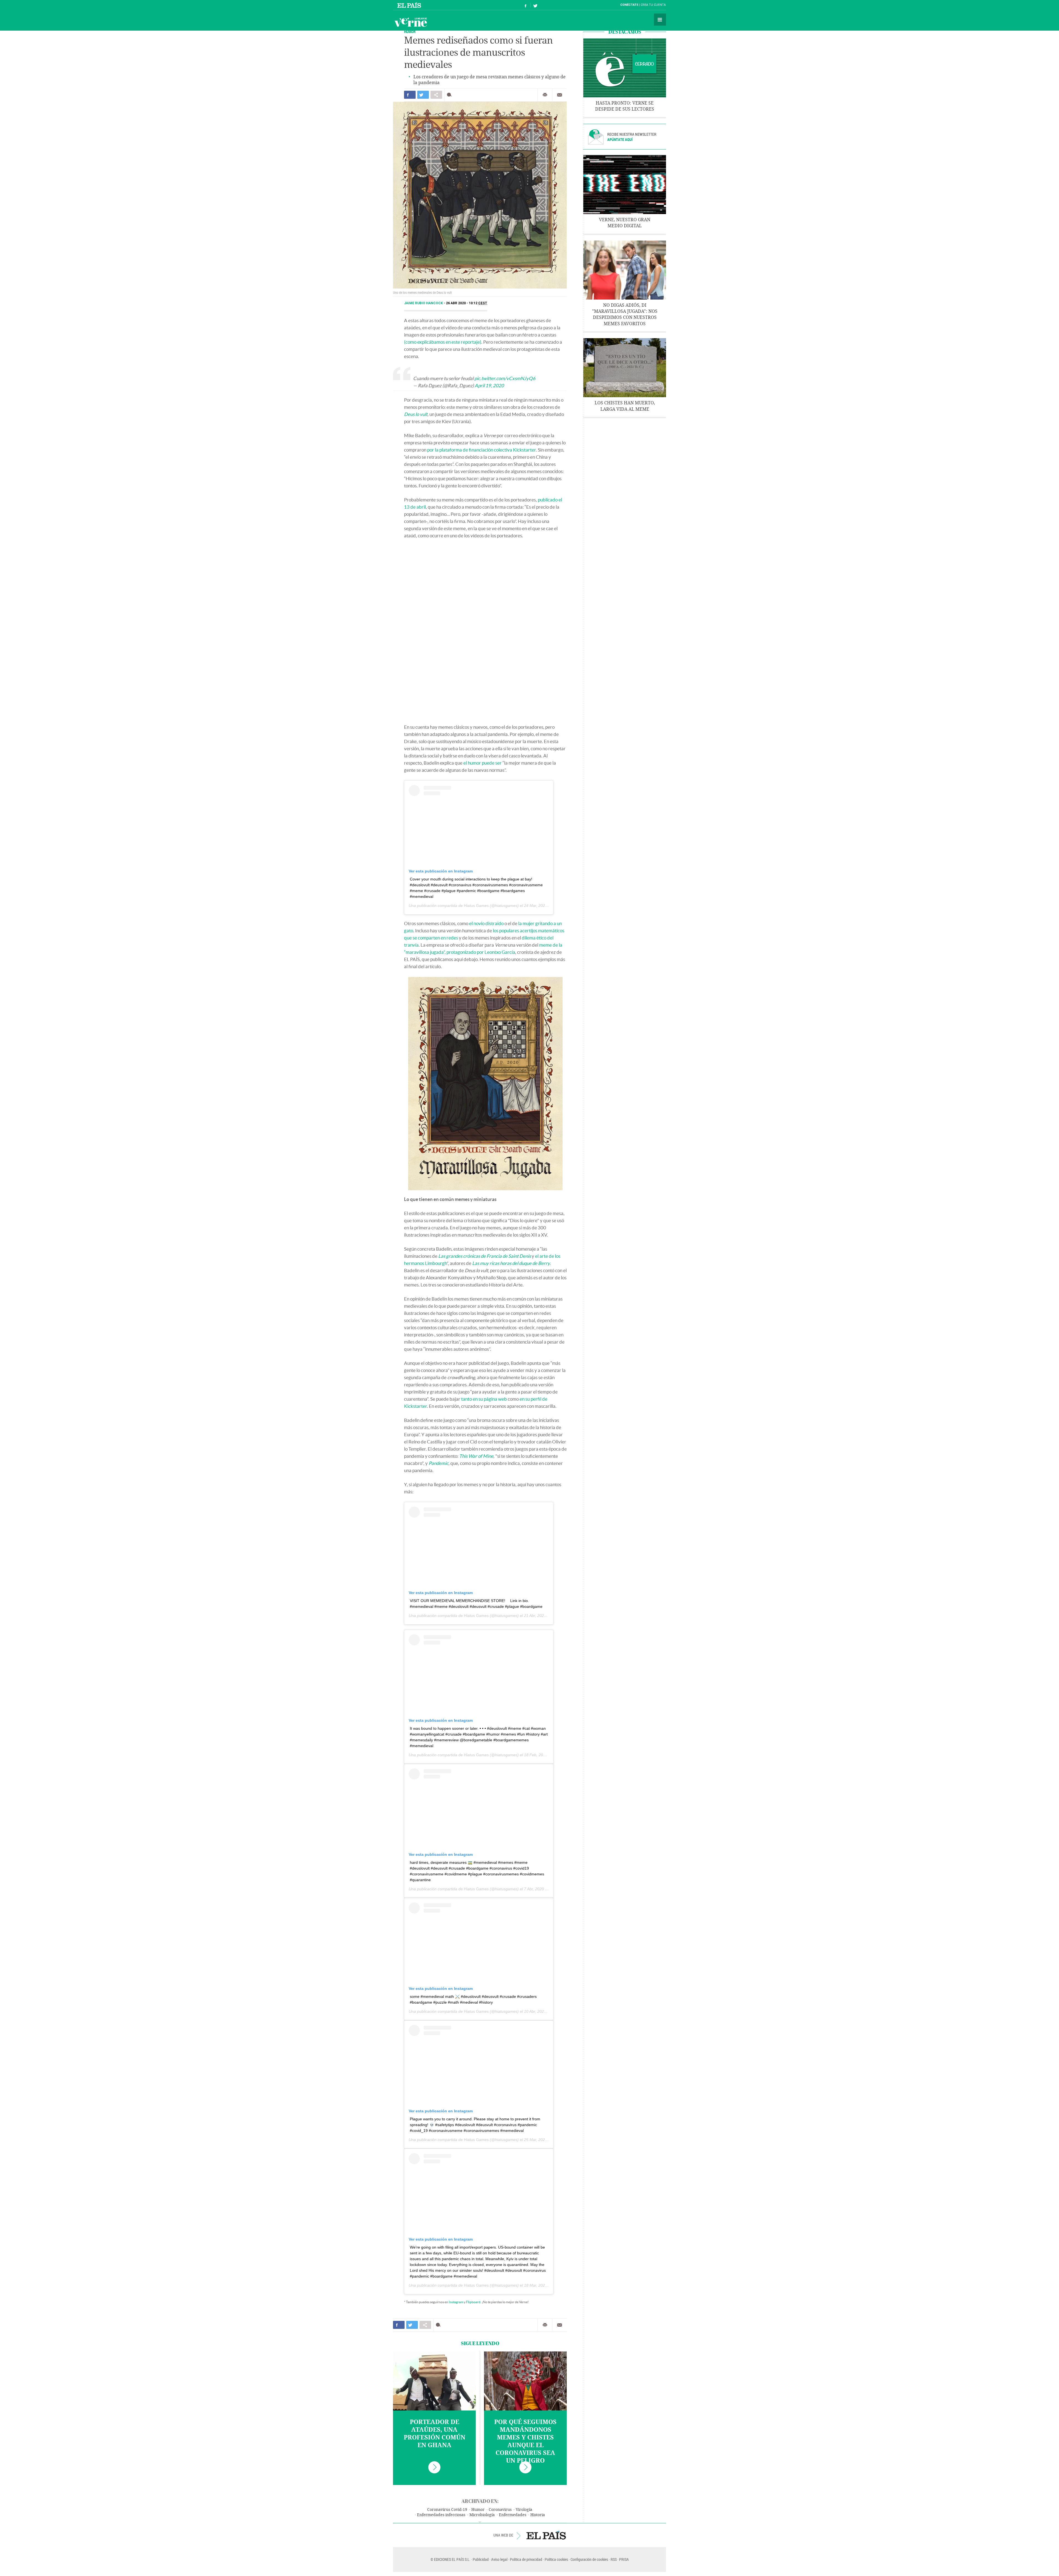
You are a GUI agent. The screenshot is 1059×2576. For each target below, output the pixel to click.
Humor (478, 2510)
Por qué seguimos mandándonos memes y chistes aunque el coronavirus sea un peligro (525, 2441)
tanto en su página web (484, 1399)
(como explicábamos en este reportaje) (443, 342)
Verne (411, 22)
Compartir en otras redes (436, 95)
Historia (538, 2515)
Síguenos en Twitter (535, 5)
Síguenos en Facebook (526, 5)
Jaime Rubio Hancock (424, 303)
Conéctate (629, 5)
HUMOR (410, 32)
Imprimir (545, 95)
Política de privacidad (526, 2559)
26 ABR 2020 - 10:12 (467, 303)
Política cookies (556, 2559)
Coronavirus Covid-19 (447, 2510)
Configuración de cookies (589, 2559)
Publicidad (481, 2559)
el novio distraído (486, 923)
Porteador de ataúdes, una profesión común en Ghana (434, 2434)
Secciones (660, 20)
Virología (524, 2510)
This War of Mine (476, 1456)
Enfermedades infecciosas (441, 2515)
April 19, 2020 (489, 385)
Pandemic (438, 1463)
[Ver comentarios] (450, 95)
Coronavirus (500, 2510)
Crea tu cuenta (653, 5)
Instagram (456, 2302)
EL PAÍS (546, 2535)
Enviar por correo (560, 95)
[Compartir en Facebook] (410, 95)
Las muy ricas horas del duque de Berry (511, 1263)
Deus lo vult (416, 414)
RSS (614, 2559)
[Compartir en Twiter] (423, 95)
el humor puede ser (482, 763)
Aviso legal (499, 2559)
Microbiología (482, 2515)
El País (410, 5)
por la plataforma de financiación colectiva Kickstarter (482, 450)
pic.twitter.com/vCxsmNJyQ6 (505, 378)
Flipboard (473, 2302)
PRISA (624, 2559)
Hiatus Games (476, 906)
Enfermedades (513, 2515)
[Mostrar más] (480, 2522)
